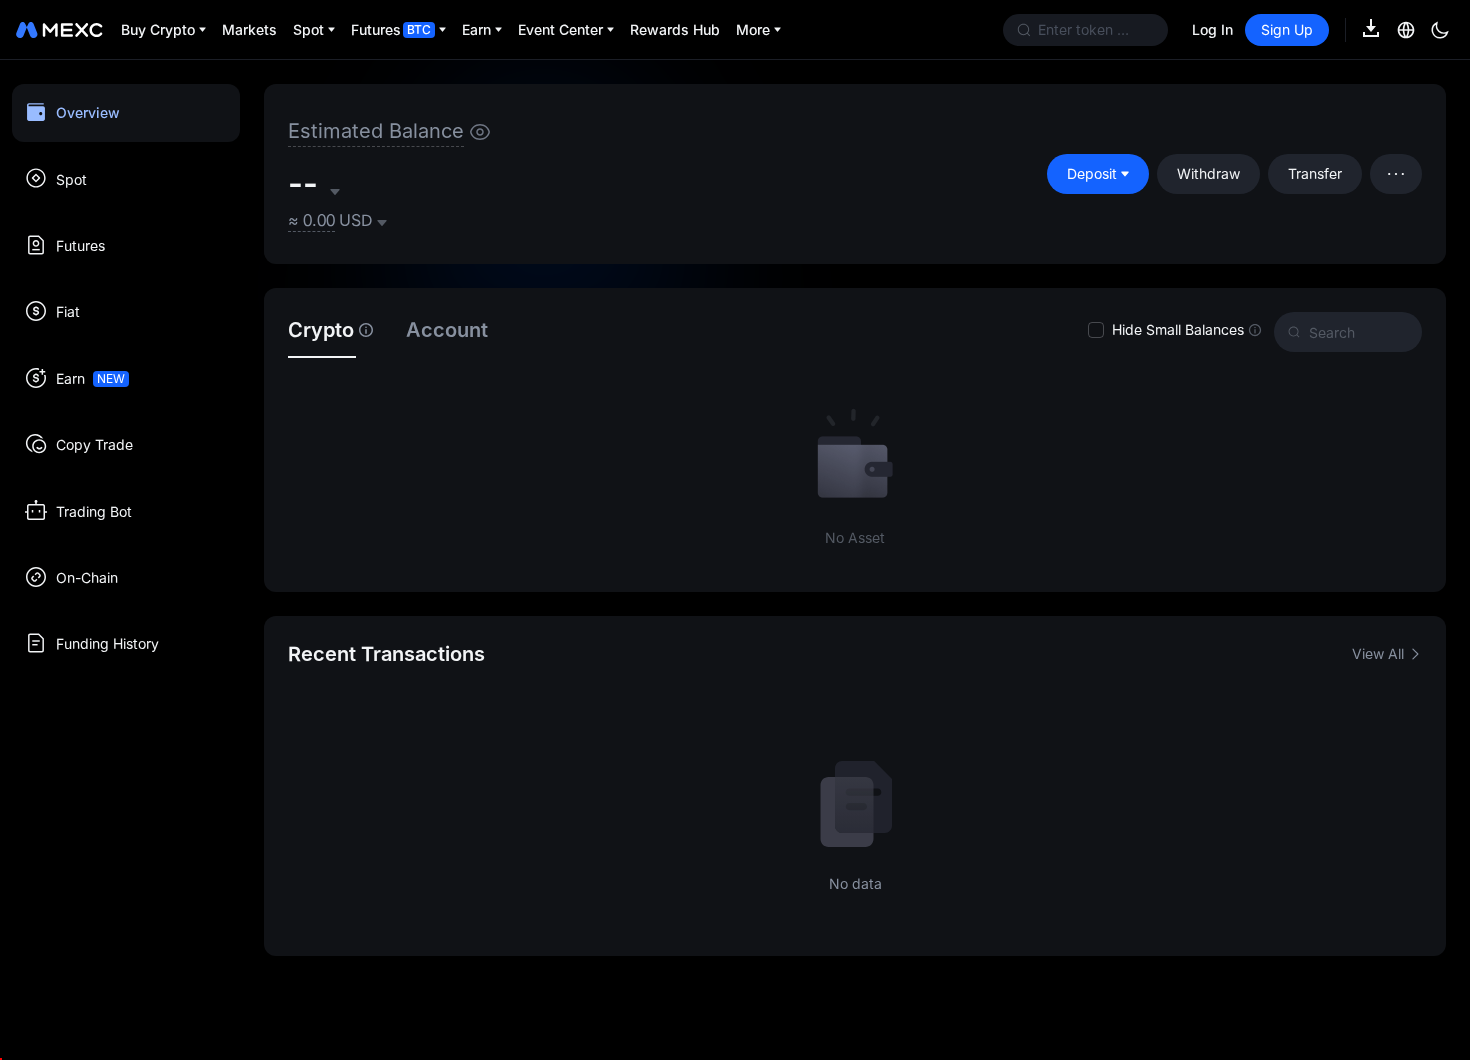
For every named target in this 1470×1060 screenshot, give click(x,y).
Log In (1212, 29)
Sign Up (1287, 29)
